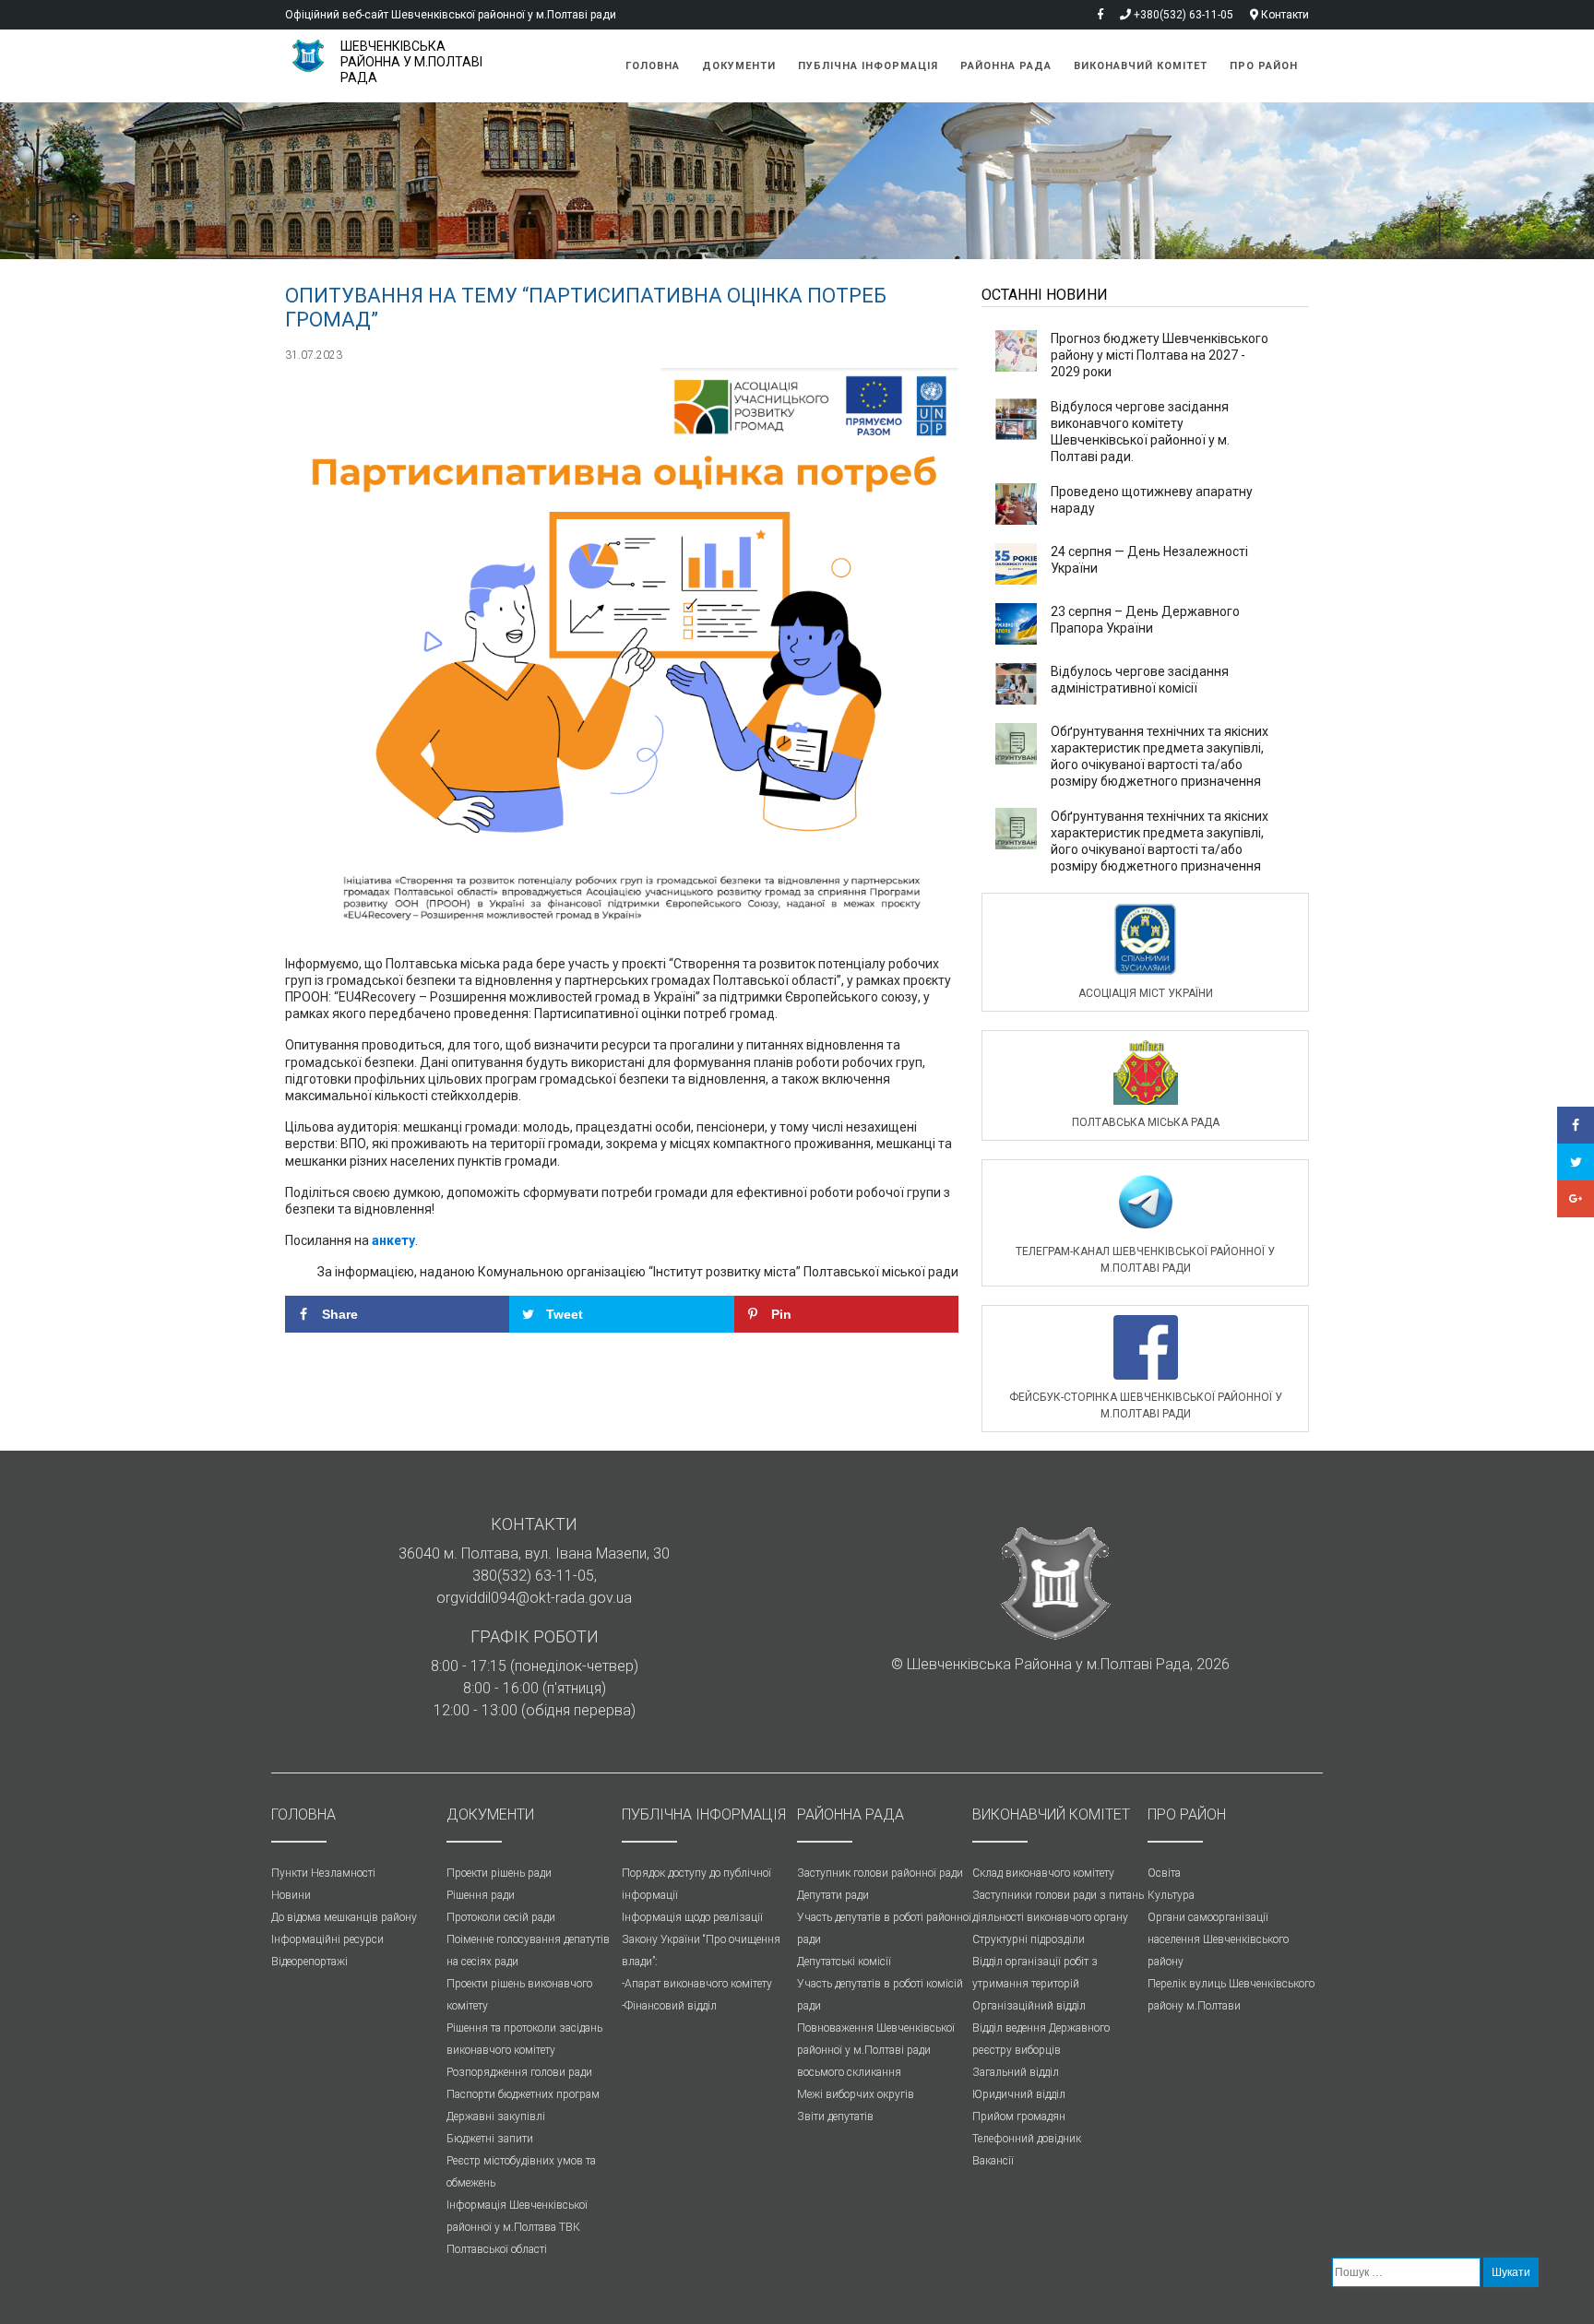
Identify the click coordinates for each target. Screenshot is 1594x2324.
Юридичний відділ (1019, 2094)
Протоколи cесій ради (501, 1917)
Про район (1264, 66)
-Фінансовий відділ (669, 2006)
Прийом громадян (1019, 2116)
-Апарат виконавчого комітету (697, 1984)
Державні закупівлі (496, 2116)
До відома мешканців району (344, 1917)
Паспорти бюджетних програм (523, 2094)
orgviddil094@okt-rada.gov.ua (534, 1598)
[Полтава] (313, 56)
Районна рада (1006, 66)
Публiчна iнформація (868, 66)
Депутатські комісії (844, 1962)
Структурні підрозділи (1029, 1939)
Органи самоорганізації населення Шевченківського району (1218, 1939)
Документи (739, 66)
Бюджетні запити (490, 2139)
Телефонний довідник (1027, 2139)
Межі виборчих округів (856, 2094)
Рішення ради (481, 1895)
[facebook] (1094, 15)
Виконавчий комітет (1141, 66)
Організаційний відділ (1029, 2006)
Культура (1171, 1895)
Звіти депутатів (835, 2116)
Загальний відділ (1016, 2072)
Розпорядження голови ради (519, 2072)
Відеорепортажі (309, 1962)
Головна (653, 66)
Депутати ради (833, 1895)
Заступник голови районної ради (880, 1873)
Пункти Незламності (323, 1873)
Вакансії (993, 2161)
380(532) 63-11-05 (533, 1576)
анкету (393, 1240)
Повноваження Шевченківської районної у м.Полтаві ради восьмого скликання (876, 2050)
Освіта (1164, 1873)
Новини (291, 1895)
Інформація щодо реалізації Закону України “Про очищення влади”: (701, 1939)
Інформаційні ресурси (327, 1939)
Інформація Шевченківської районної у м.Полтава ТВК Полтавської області (517, 2227)
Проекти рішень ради (499, 1873)
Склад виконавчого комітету (1043, 1873)
